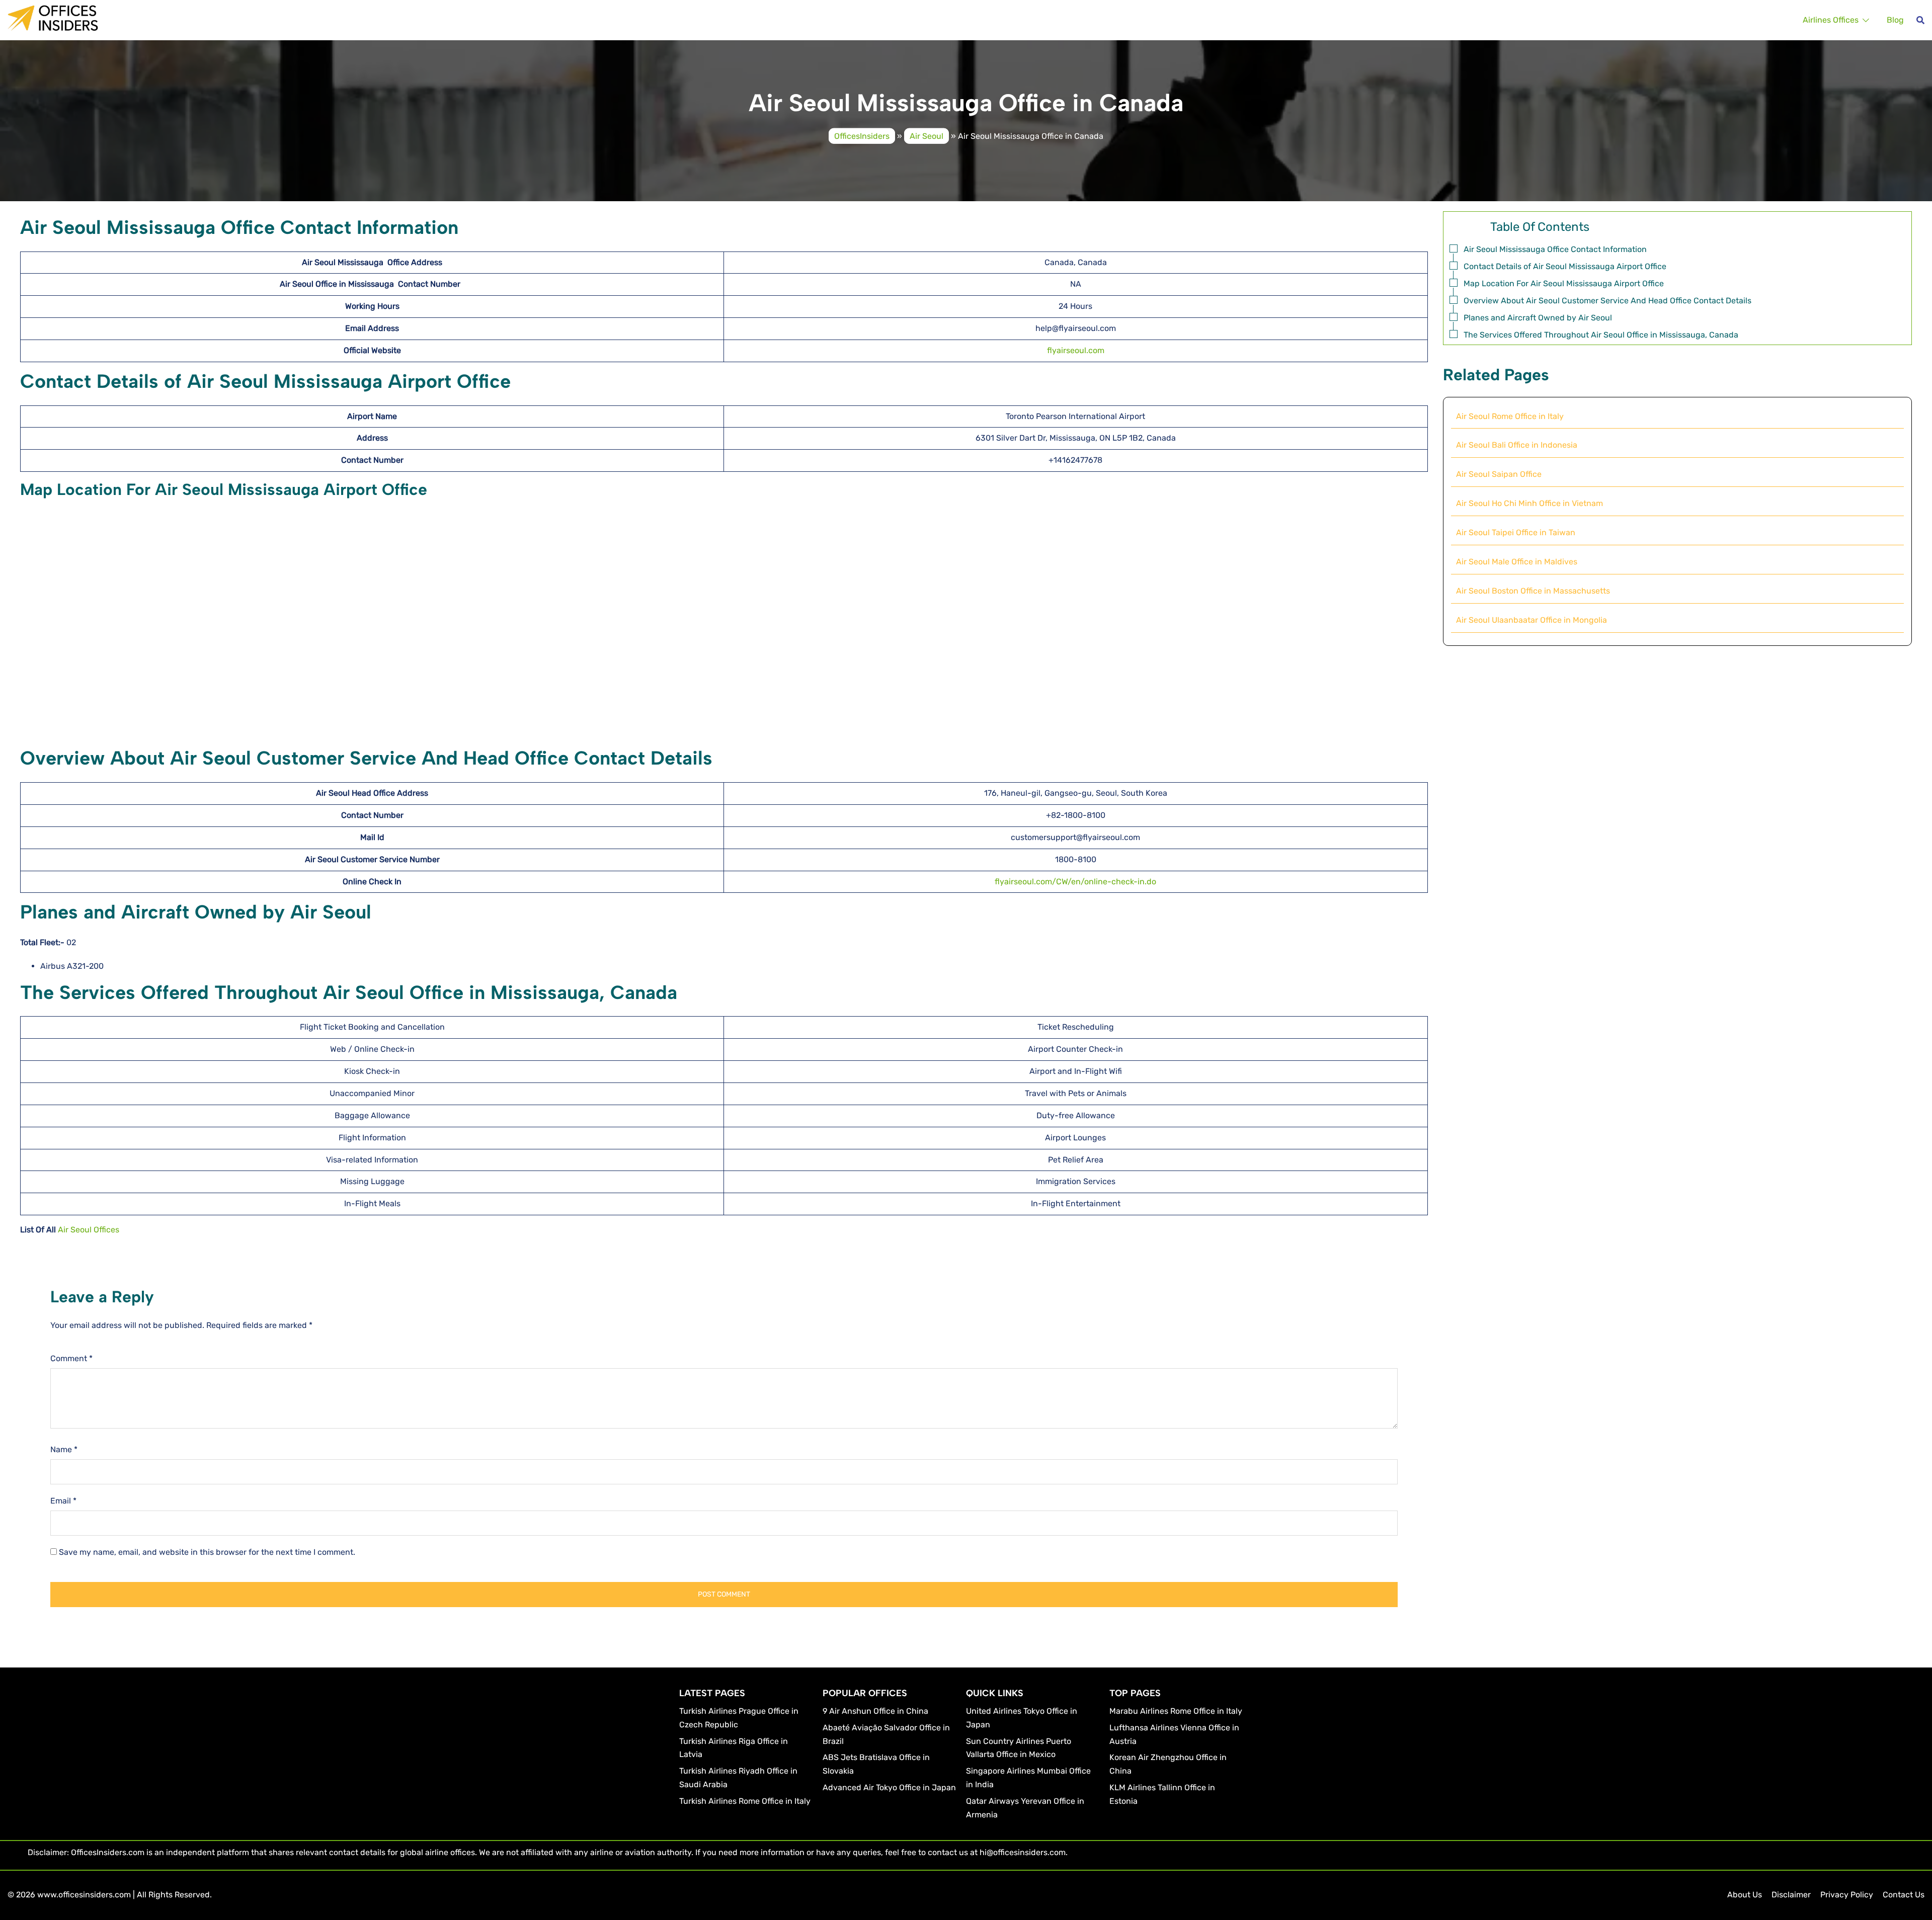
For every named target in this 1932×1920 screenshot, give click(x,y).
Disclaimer (1791, 1895)
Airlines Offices (1831, 20)
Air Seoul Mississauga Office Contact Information (1555, 249)
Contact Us (1904, 1895)
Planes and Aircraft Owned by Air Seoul (1538, 318)
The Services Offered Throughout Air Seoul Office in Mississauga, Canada (1601, 335)
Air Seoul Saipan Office (1499, 474)
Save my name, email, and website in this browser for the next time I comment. (207, 1552)
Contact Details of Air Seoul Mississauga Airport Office (1565, 266)
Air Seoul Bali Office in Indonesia (1517, 445)
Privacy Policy (1847, 1895)
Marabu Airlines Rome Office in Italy (1176, 1711)
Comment (71, 1358)
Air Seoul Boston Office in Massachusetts (1533, 591)
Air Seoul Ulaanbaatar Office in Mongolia (1532, 620)
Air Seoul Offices (89, 1230)
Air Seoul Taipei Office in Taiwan (1516, 532)
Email (63, 1501)
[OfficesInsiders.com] (53, 17)
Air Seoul (927, 136)
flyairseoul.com (1076, 350)
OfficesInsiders (862, 136)
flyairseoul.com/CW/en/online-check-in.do (1075, 882)
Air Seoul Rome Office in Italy (1510, 416)
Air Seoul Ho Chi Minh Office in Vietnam (1530, 503)
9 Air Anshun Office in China (875, 1711)
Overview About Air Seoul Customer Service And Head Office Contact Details (1607, 301)
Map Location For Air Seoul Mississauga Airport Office (1564, 283)
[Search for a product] (1920, 20)
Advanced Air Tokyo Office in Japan (889, 1787)
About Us (1745, 1895)
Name (64, 1449)
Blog (1895, 20)
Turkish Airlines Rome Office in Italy (745, 1801)
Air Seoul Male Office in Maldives (1517, 562)
